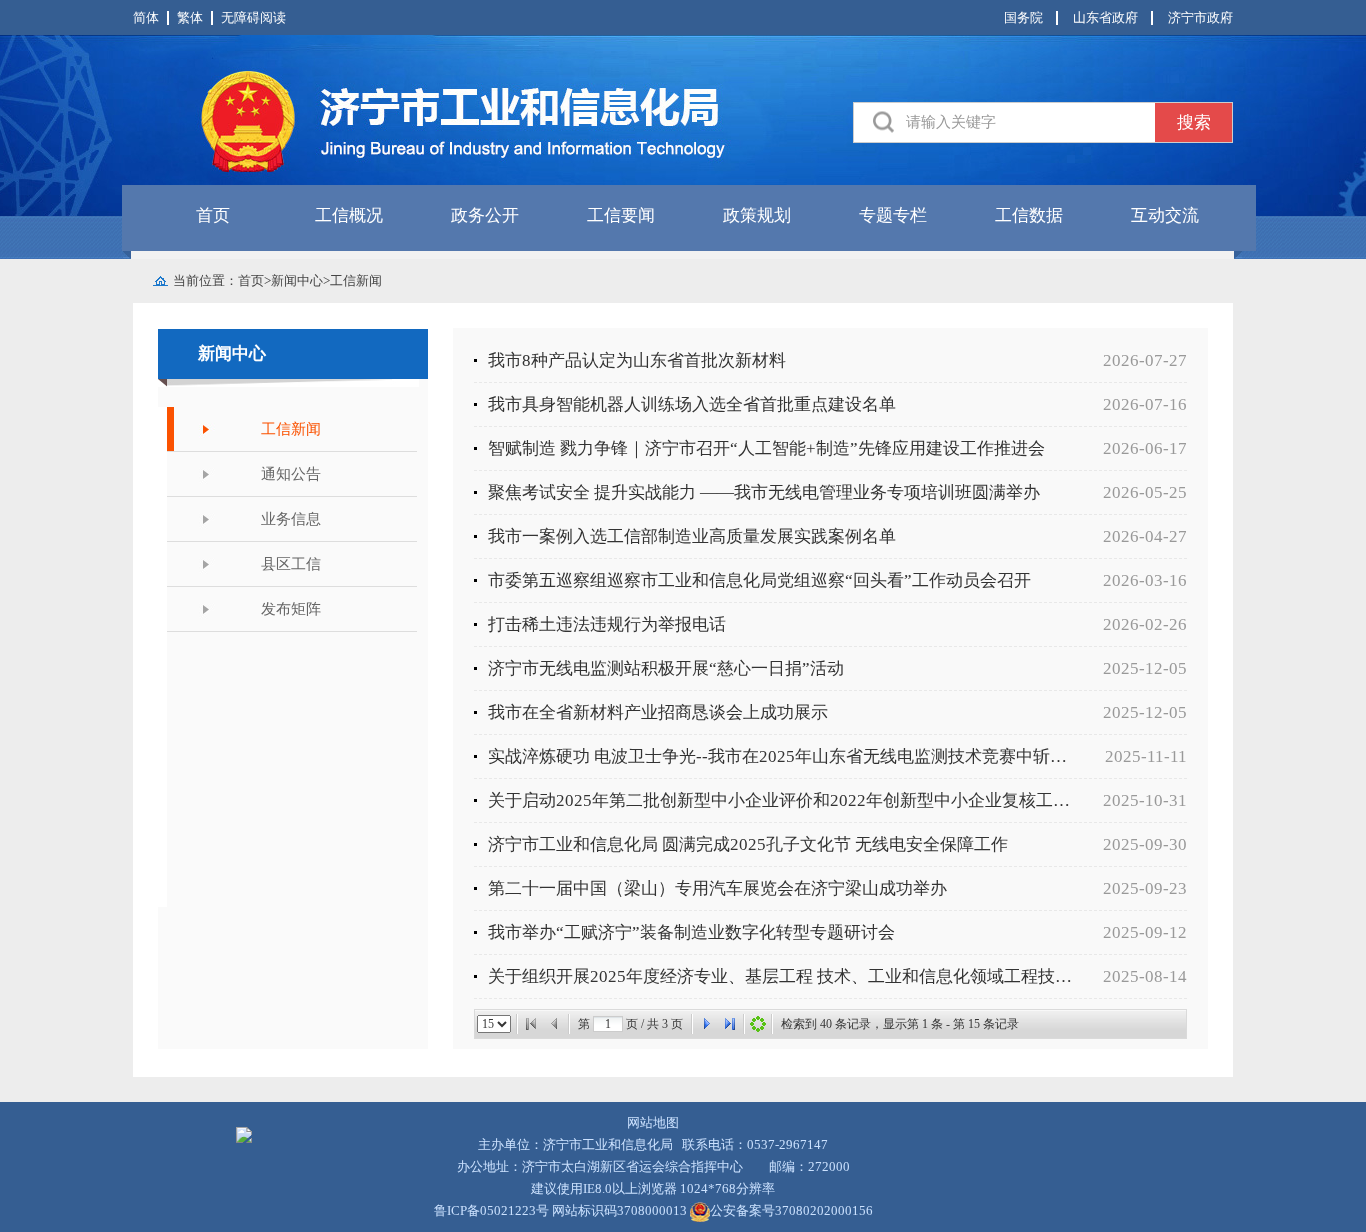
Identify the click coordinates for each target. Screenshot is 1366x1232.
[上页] (555, 1024)
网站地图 (653, 1122)
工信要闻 (621, 215)
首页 (213, 215)
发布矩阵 (291, 609)
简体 (146, 17)
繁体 (190, 17)
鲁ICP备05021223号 (491, 1210)
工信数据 (1029, 215)
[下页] (706, 1024)
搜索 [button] (1194, 122)
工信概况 (349, 215)
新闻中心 (297, 280)
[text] (1030, 122)
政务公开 (485, 215)
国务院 (1023, 17)
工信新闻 (356, 280)
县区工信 (291, 564)
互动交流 (1165, 215)
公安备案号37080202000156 (791, 1210)
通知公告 (291, 474)
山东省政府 (1105, 17)
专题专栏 (893, 215)
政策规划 (757, 215)
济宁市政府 (1200, 17)
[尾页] (730, 1024)
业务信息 (291, 519)
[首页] (531, 1024)
